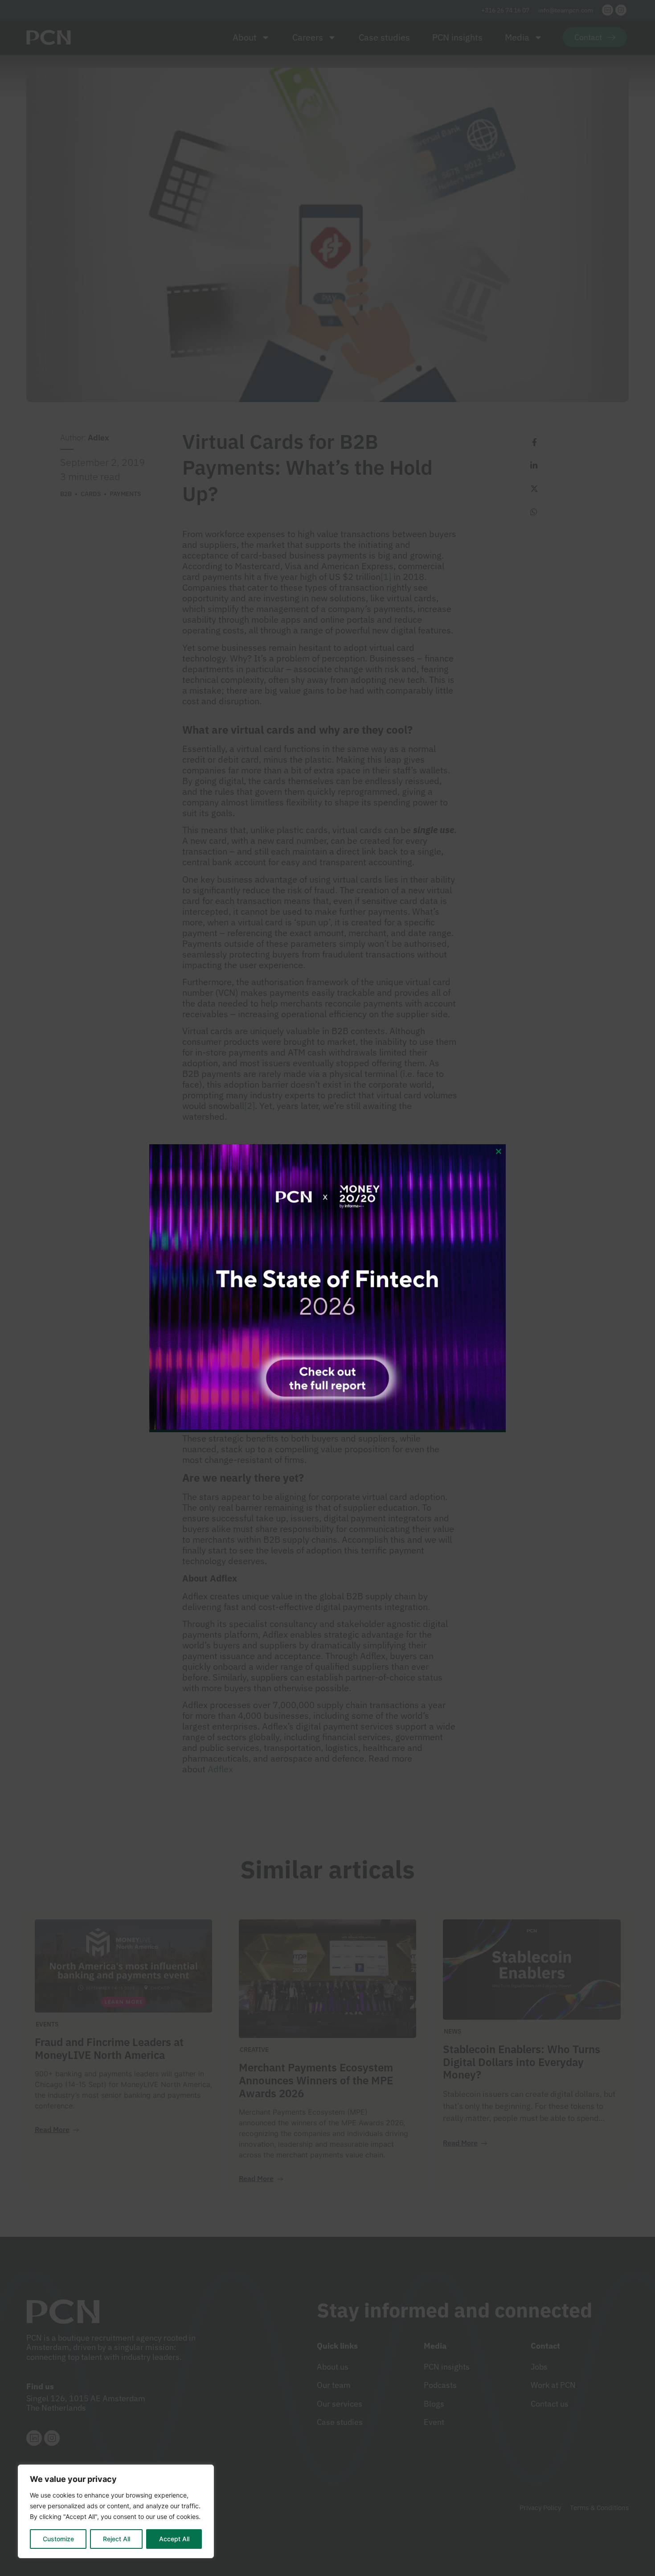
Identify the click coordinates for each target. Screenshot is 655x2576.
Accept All (174, 2539)
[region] (116, 2511)
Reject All (117, 2539)
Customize (58, 2539)
